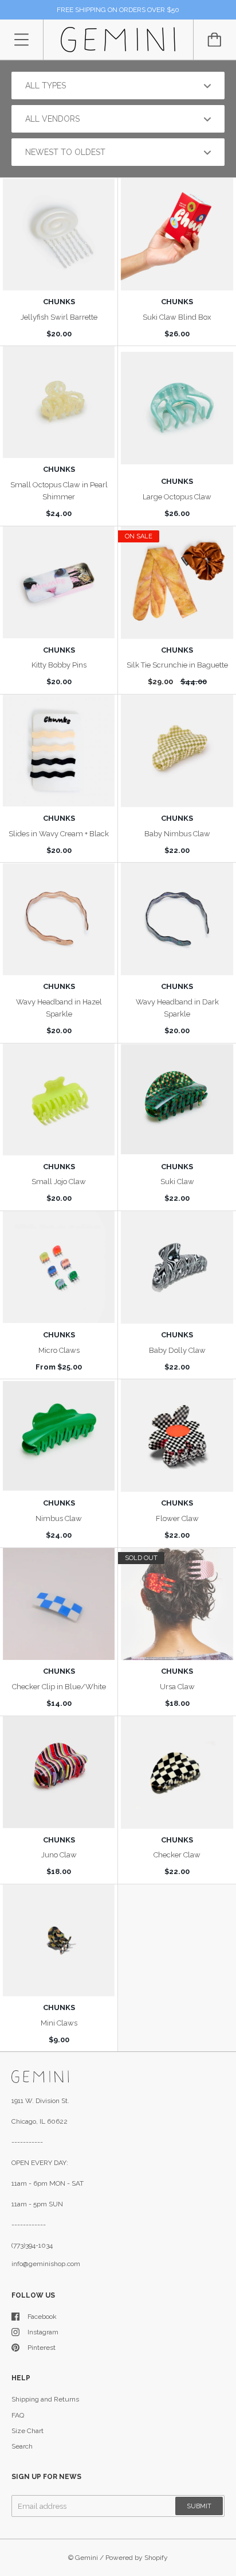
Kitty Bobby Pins (59, 665)
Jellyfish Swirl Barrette (59, 317)
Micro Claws (59, 1350)
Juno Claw (59, 1855)
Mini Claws (59, 2023)
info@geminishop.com (46, 2264)
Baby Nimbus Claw (177, 834)
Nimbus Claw (59, 1518)
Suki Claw (177, 1182)
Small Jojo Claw (59, 1182)
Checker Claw (177, 1855)
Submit (199, 2506)
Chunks (59, 469)
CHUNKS (59, 302)
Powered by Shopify (137, 2558)
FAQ (18, 2415)
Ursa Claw (177, 1687)
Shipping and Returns (45, 2399)
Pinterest (42, 2348)
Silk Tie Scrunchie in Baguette (177, 665)
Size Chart (27, 2431)
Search (22, 2446)
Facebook (42, 2317)
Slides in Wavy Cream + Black (59, 834)
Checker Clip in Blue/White (59, 1687)
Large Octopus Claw (177, 497)
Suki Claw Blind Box (177, 317)
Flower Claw (177, 1518)
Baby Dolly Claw (177, 1350)
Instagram (43, 2332)
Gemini (86, 2558)
